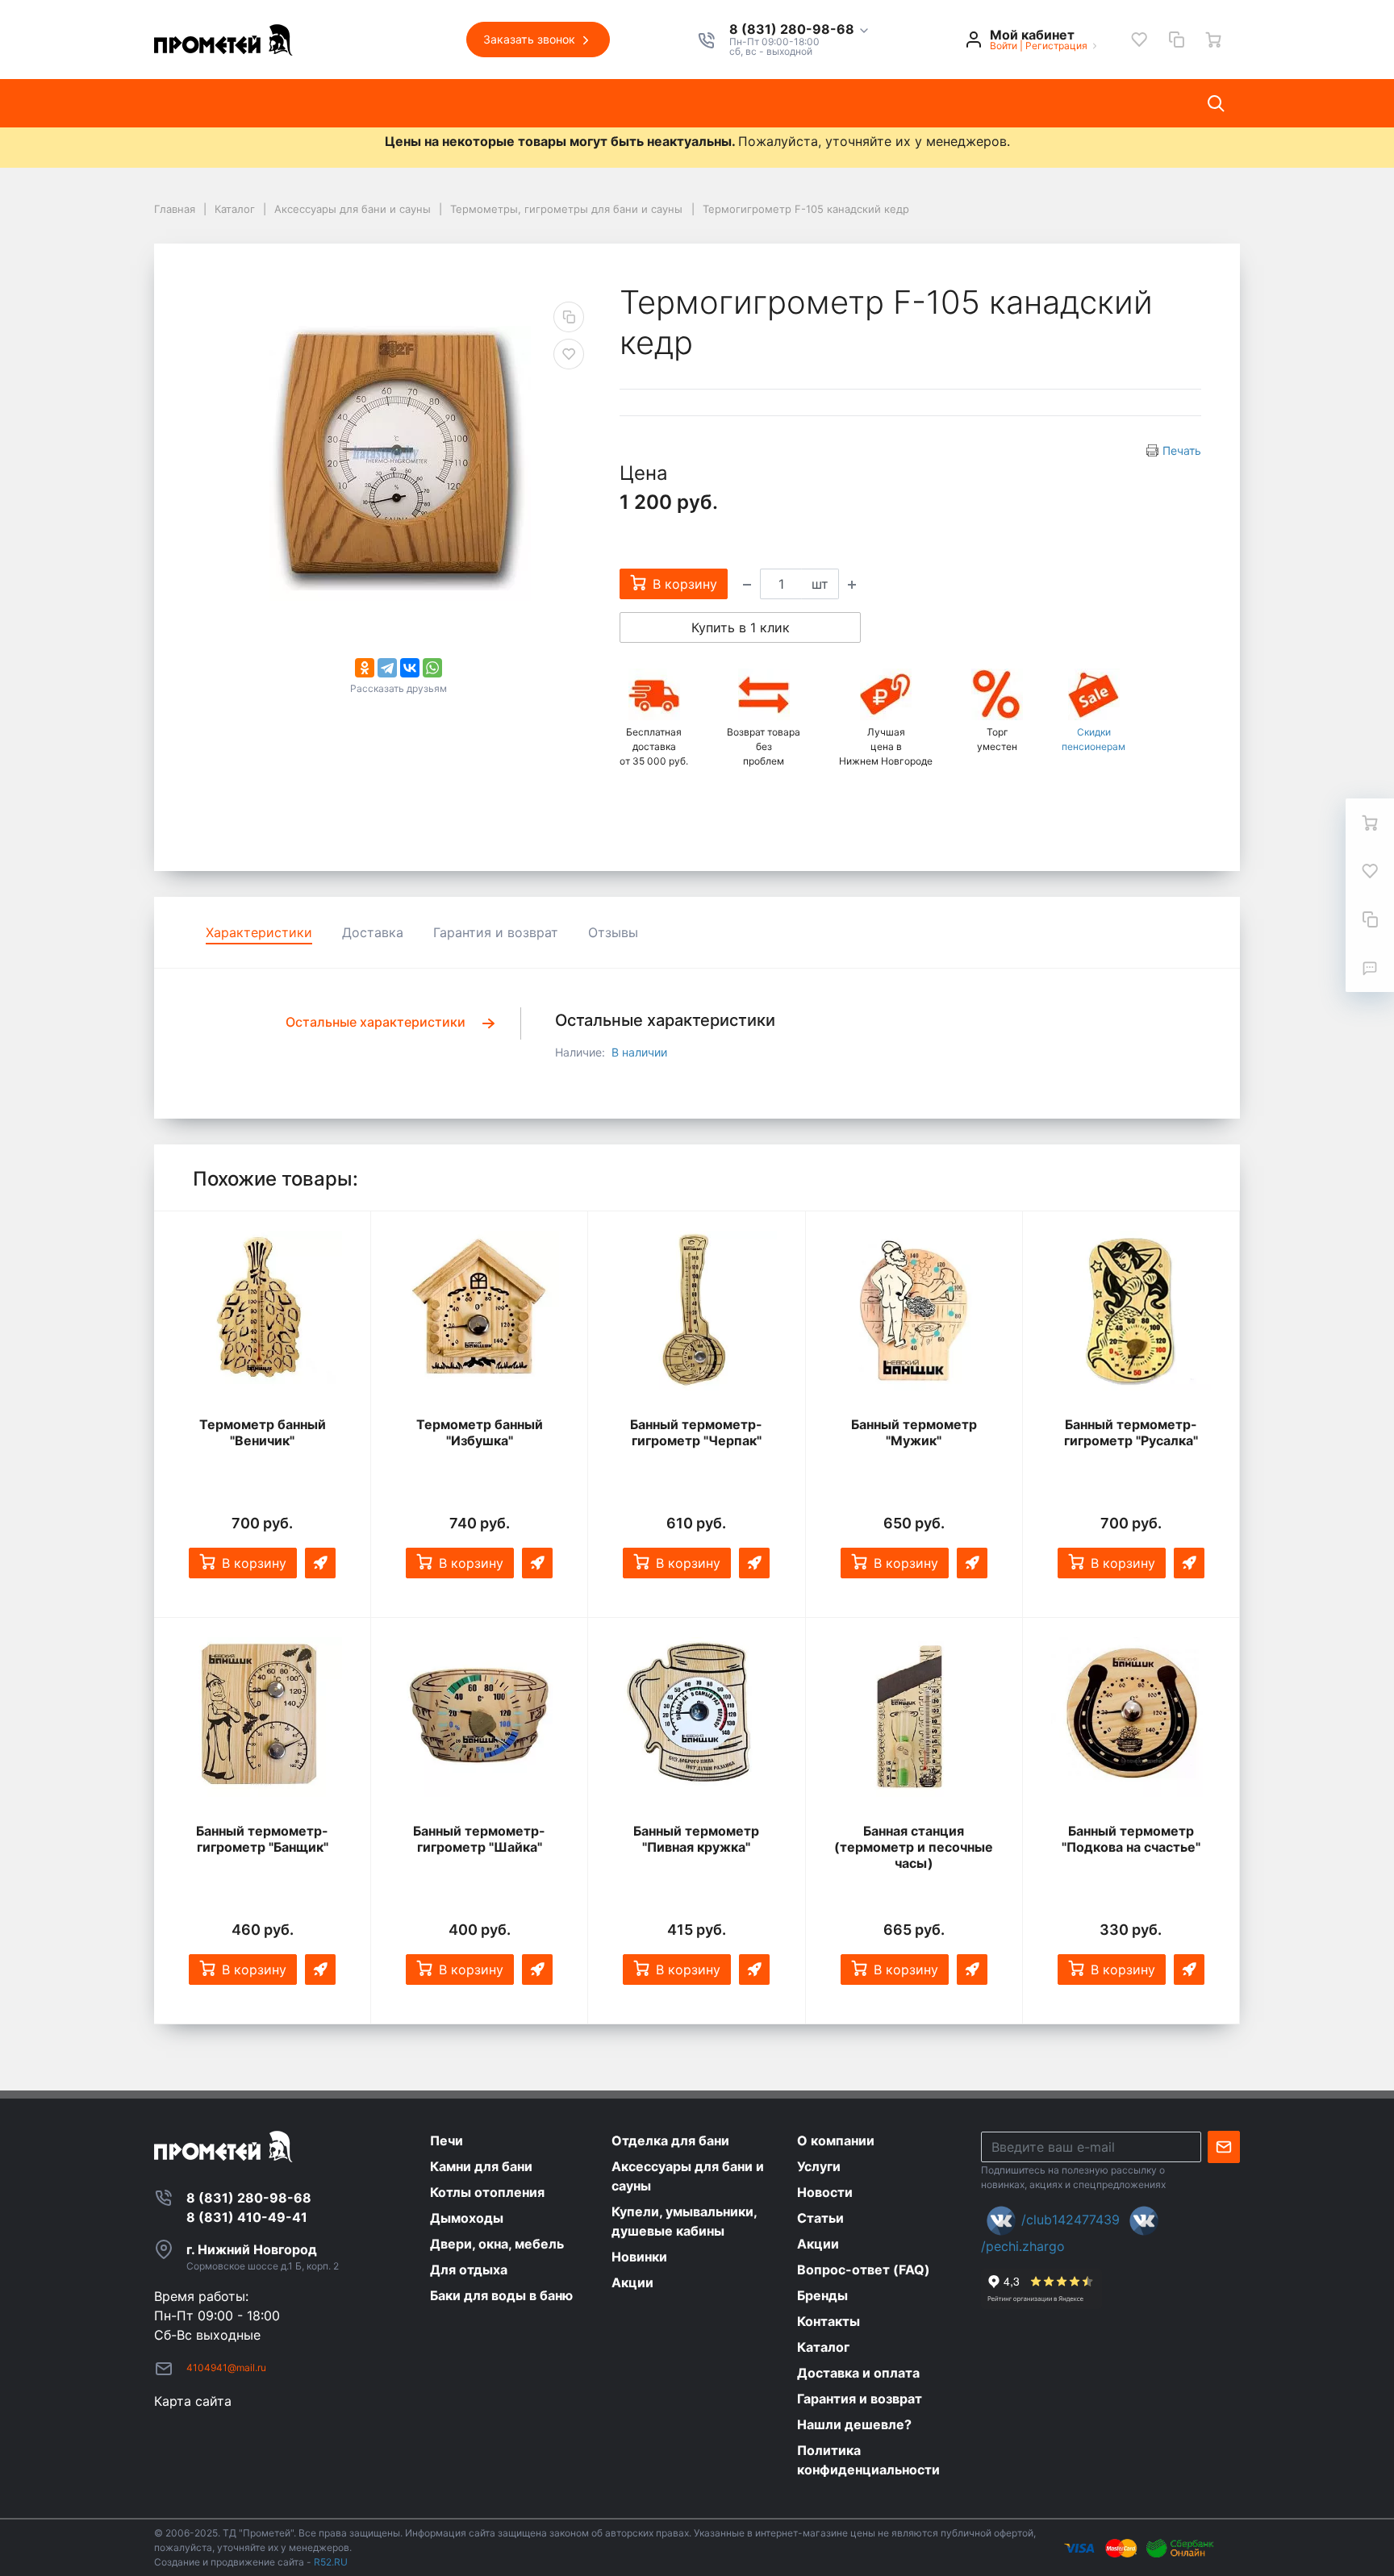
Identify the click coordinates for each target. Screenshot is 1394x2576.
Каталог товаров (223, 103)
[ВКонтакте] (410, 668)
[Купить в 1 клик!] (320, 1563)
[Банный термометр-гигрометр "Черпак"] (696, 1311)
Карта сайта (193, 2401)
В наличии (639, 1052)
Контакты (722, 103)
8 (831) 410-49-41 (247, 2217)
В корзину (254, 1563)
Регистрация (1056, 46)
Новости (494, 103)
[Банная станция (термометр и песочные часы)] (914, 1717)
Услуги (417, 103)
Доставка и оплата (843, 103)
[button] (800, 30)
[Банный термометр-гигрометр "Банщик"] (262, 1717)
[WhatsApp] (432, 668)
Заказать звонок (531, 39)
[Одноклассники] (365, 668)
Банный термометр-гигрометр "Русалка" (1131, 1432)
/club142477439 (1071, 2220)
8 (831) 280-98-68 (793, 30)
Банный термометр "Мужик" (914, 1432)
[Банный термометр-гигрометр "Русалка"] (1131, 1311)
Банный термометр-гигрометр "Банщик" (262, 1839)
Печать (1182, 450)
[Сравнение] (1176, 40)
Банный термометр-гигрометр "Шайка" (479, 1839)
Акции (643, 103)
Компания (337, 103)
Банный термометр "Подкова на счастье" (1131, 1839)
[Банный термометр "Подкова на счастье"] (1131, 1717)
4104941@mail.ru (226, 2368)
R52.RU (331, 2562)
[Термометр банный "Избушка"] (479, 1311)
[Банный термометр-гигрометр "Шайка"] (479, 1717)
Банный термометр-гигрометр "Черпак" (696, 1432)
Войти (1004, 46)
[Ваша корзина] (1213, 40)
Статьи (572, 103)
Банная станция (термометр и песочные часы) (914, 1847)
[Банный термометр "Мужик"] (914, 1311)
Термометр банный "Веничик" (263, 1432)
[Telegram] (387, 668)
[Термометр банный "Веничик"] (262, 1311)
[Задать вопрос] (1370, 968)
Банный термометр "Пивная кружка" (696, 1839)
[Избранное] (1139, 40)
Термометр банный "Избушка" (480, 1432)
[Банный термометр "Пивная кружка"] (696, 1717)
